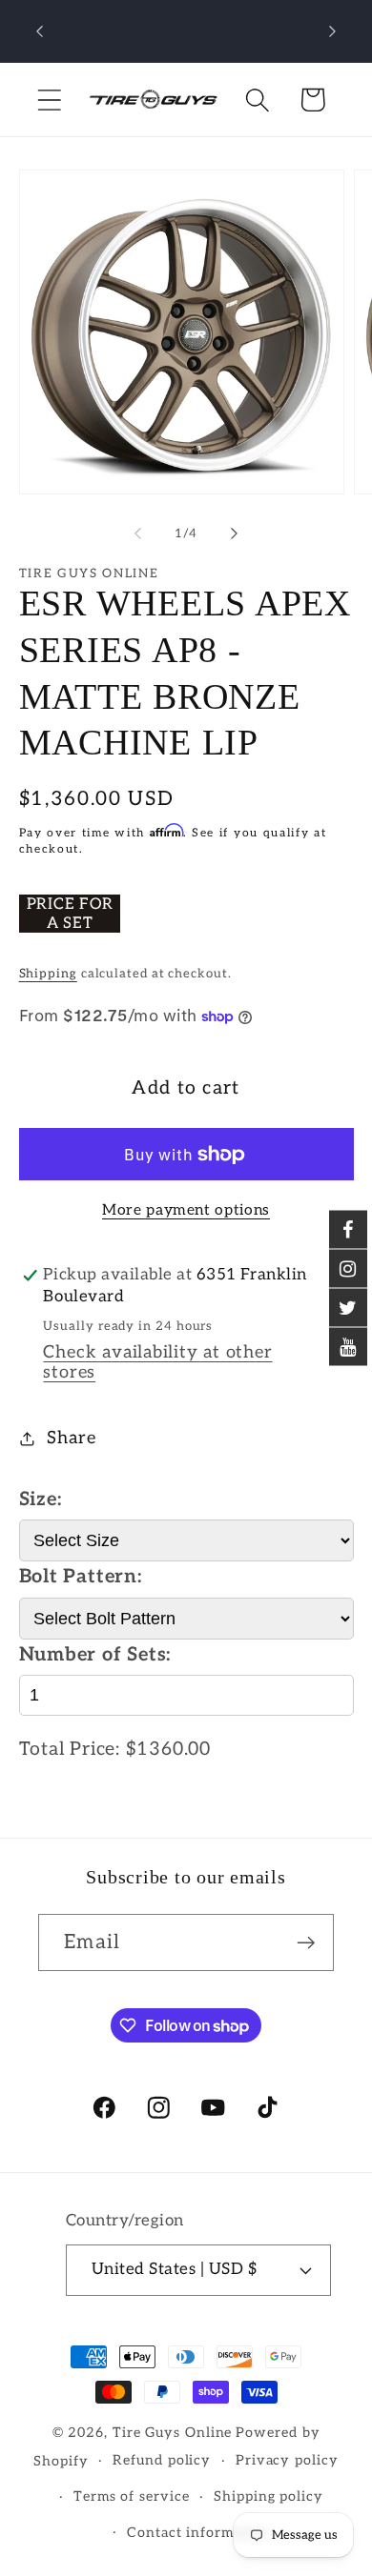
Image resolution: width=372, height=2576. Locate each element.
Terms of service (132, 2496)
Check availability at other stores (157, 1362)
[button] (49, 100)
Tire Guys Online (173, 2433)
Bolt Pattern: (81, 1577)
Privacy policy (287, 2460)
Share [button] (71, 1438)
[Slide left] (137, 533)
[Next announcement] (333, 31)
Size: (41, 1499)
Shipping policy (269, 2496)
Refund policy (162, 2460)
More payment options (186, 1210)
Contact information (198, 2533)
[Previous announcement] (40, 31)
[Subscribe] (306, 1943)
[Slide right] (235, 533)
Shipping (48, 974)
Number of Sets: (95, 1655)
